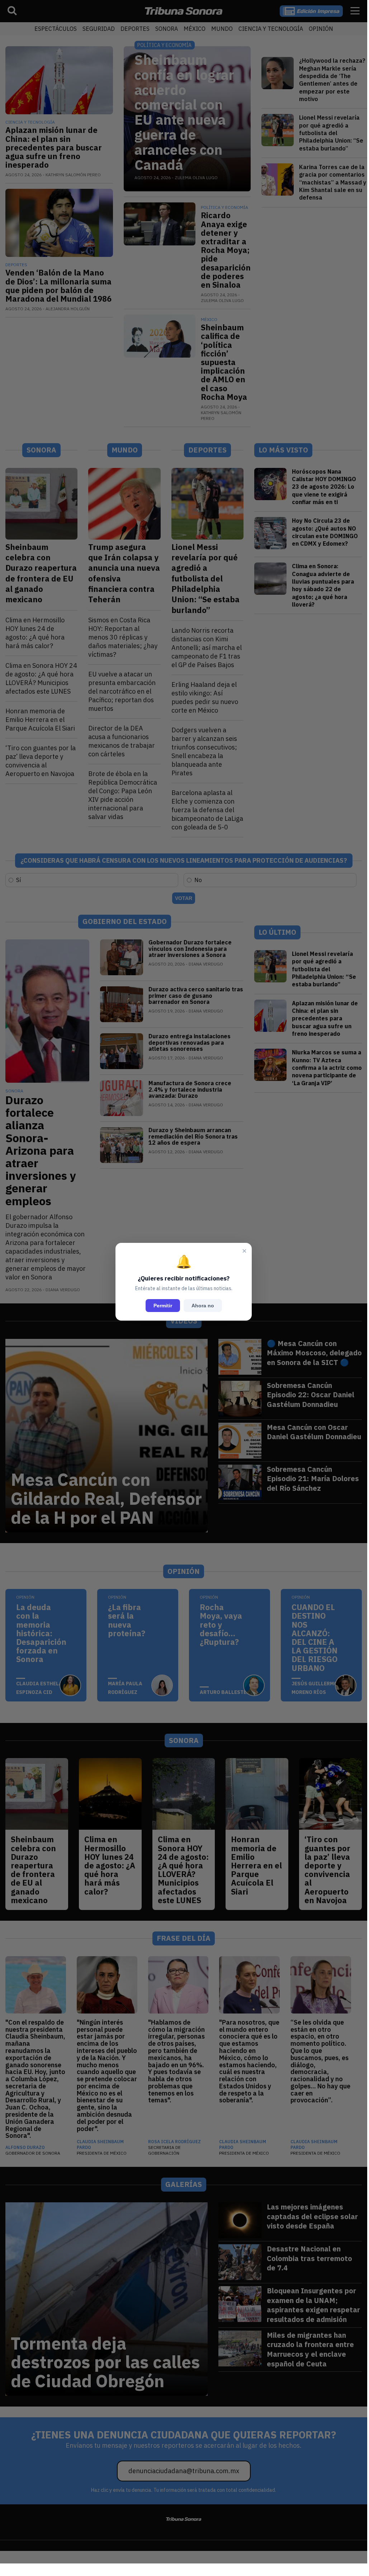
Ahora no (203, 1306)
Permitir (163, 1306)
